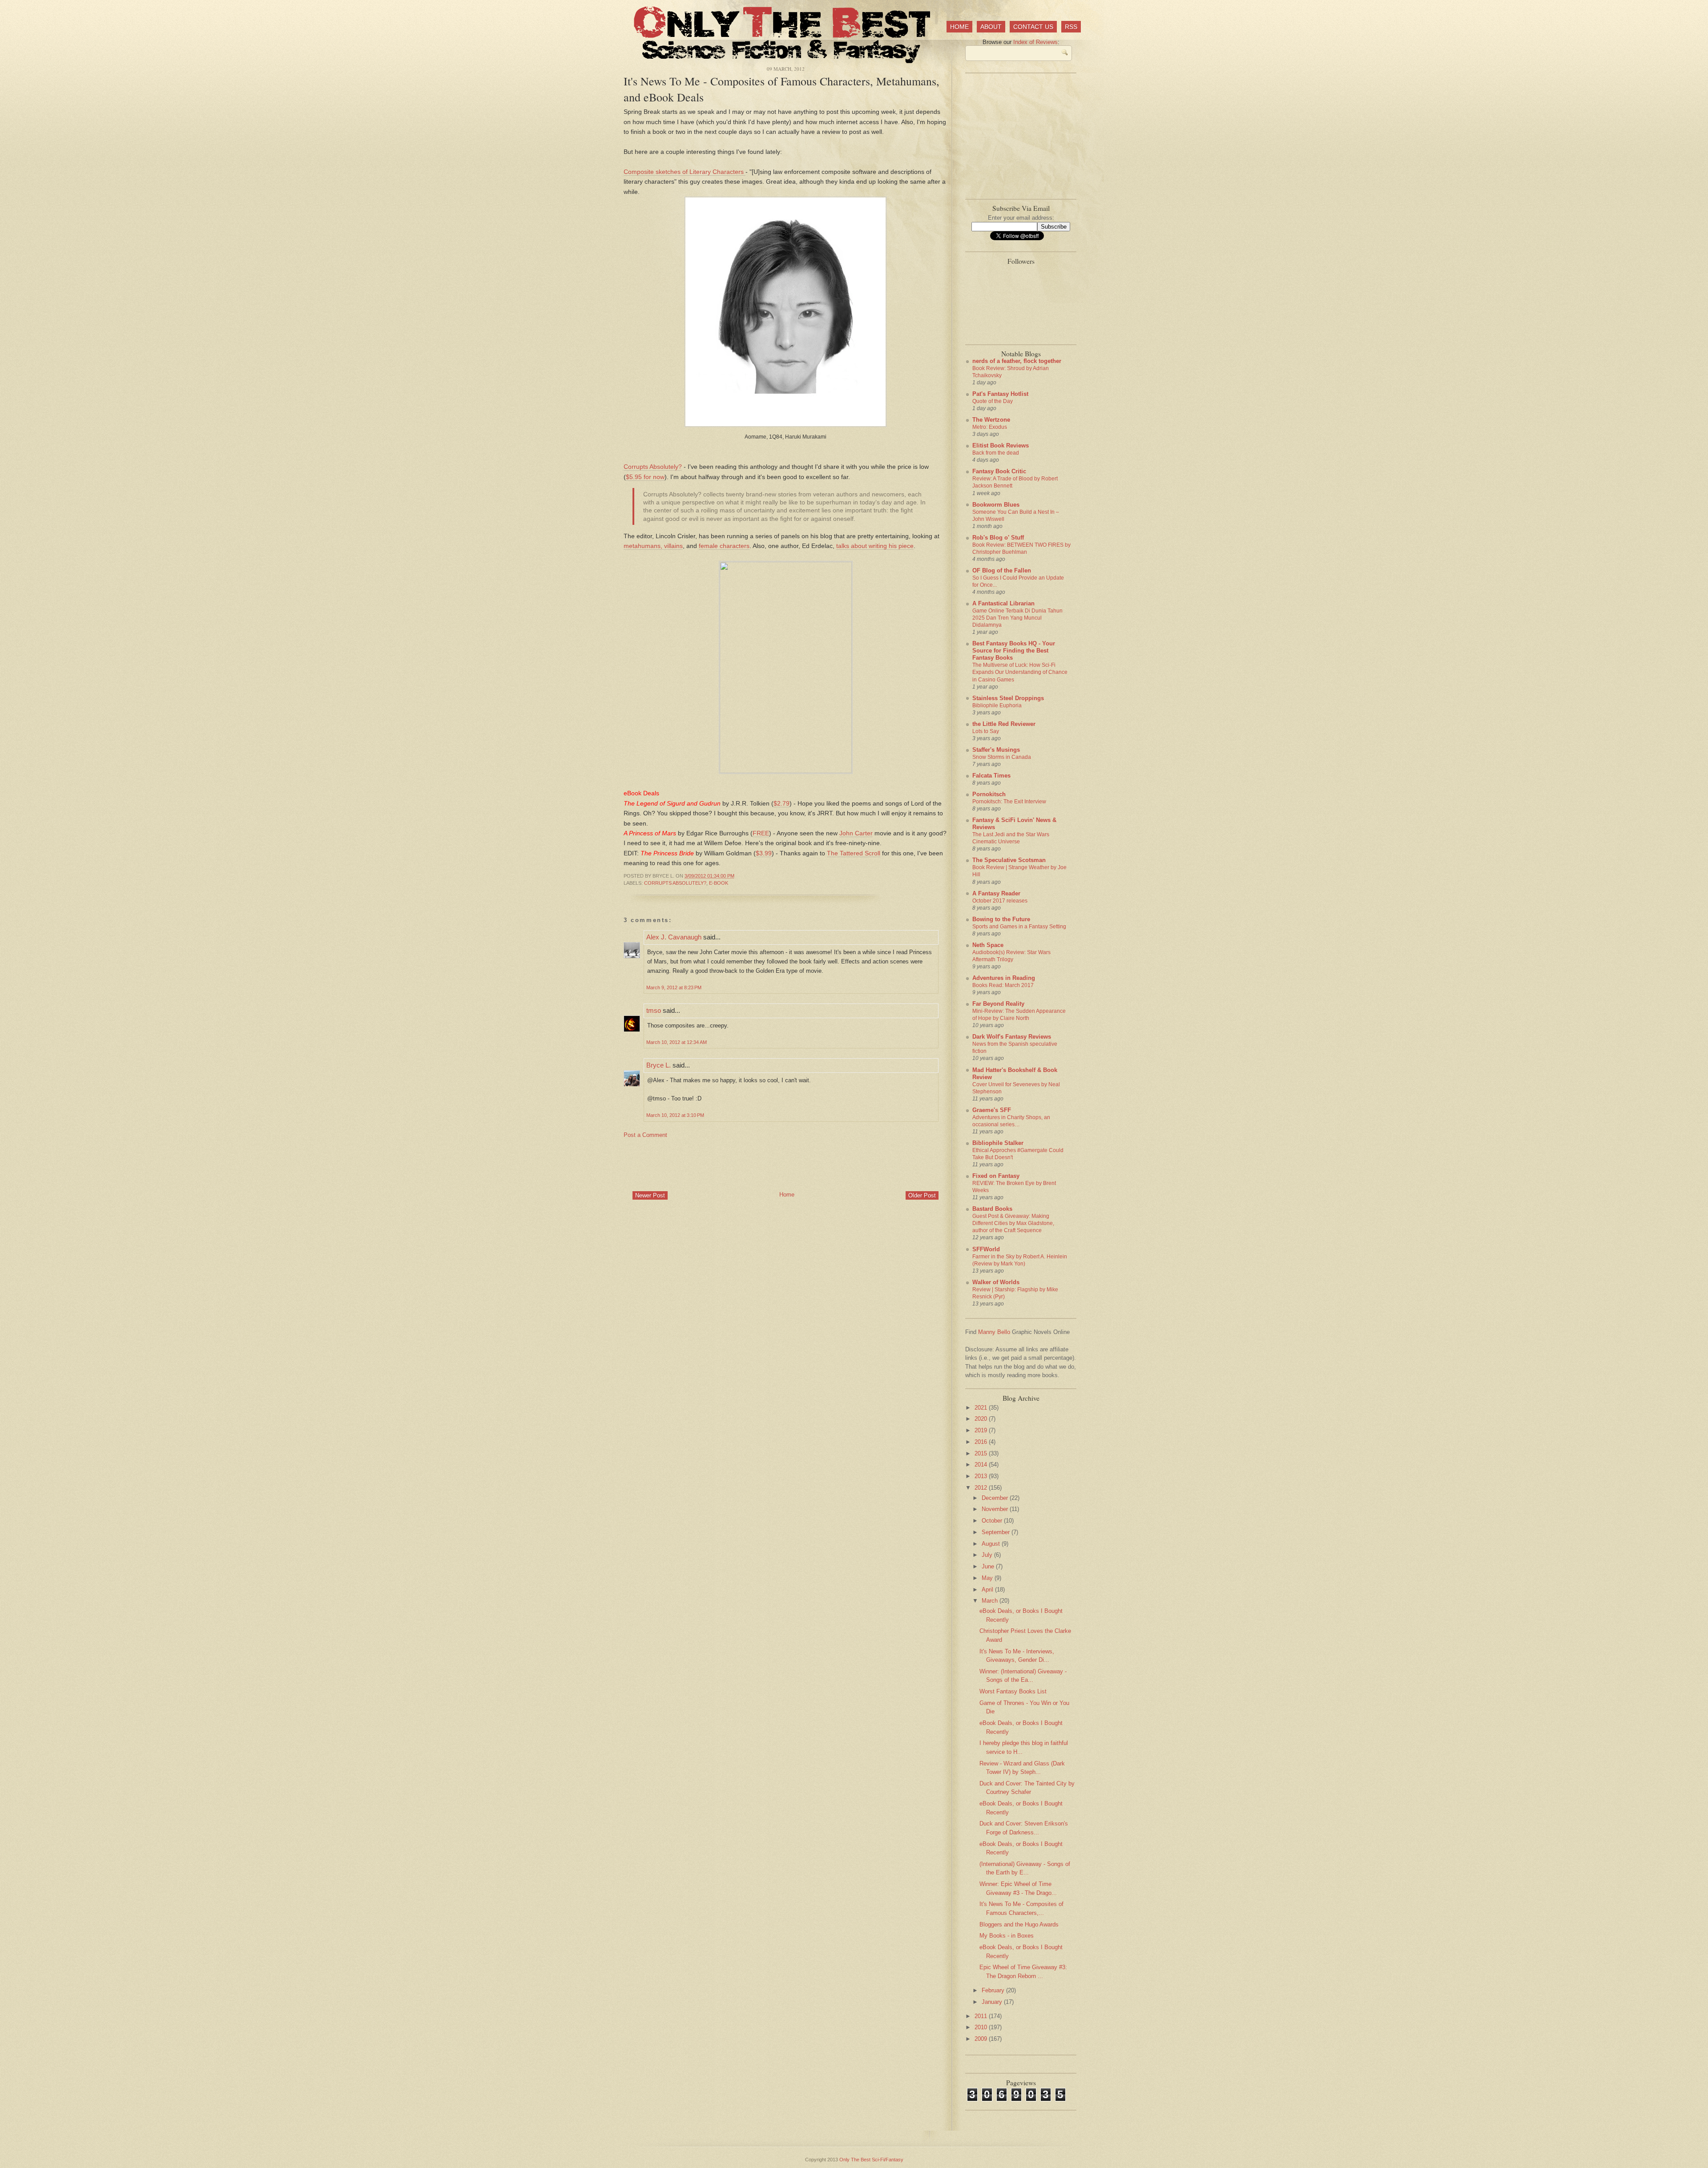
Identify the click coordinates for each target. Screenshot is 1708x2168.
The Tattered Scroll (854, 853)
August (992, 1544)
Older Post (922, 1195)
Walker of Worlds (996, 1282)
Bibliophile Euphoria (997, 705)
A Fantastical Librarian (1003, 603)
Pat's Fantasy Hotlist (1000, 394)
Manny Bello (994, 1332)
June (989, 1566)
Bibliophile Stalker (998, 1143)
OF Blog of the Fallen (1002, 570)
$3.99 (764, 853)
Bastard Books (992, 1209)
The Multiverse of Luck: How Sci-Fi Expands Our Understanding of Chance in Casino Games (1020, 672)
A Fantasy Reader (996, 893)
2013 (982, 1476)
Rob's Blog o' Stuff (998, 538)
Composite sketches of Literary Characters (685, 172)
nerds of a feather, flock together (1017, 361)
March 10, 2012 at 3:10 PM (675, 1115)
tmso (654, 1010)
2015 (982, 1453)
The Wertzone (991, 420)
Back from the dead (996, 453)
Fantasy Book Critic (999, 471)
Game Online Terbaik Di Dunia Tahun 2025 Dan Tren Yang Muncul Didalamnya (1017, 618)
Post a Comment (645, 1135)
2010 (982, 2027)
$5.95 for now (645, 477)
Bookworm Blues (996, 505)
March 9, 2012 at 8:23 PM (674, 987)
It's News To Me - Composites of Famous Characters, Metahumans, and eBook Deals (781, 89)
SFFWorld (986, 1249)
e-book (719, 883)
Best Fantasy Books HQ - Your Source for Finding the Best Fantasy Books (1014, 651)
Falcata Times (991, 776)
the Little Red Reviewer (1004, 724)
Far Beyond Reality (998, 1004)
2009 (982, 2039)
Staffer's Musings (996, 750)
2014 (982, 1465)
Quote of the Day (993, 401)
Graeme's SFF (992, 1110)
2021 (982, 1408)
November (996, 1509)
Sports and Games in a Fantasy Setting (1019, 927)
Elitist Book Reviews (1001, 445)
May (988, 1578)
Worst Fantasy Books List (1013, 1691)
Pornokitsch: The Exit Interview (1009, 802)
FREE (761, 833)
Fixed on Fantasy (996, 1176)
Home (959, 27)
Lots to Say (986, 731)
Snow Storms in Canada (1002, 757)
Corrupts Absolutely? (653, 467)
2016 (982, 1442)
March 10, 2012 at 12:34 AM (677, 1042)
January (993, 2002)
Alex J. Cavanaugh (674, 937)
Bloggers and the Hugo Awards (1019, 1924)
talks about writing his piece (875, 546)
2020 (982, 1419)
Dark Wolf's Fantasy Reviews (1012, 1037)
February (994, 1990)
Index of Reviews (1035, 42)
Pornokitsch (989, 794)
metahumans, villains (653, 546)
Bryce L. (659, 1065)
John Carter (856, 833)
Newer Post (650, 1195)
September (997, 1532)
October (993, 1521)
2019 (982, 1430)
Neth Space (988, 945)
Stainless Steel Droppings (1008, 698)
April (988, 1590)
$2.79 (781, 803)
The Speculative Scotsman (1009, 860)
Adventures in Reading (1004, 978)
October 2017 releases (1000, 901)
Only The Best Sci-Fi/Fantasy (871, 2160)
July (988, 1555)
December (996, 1498)
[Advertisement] (786, 1164)
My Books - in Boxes (1007, 1936)
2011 (982, 2016)
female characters (724, 546)
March (991, 1601)
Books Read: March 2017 (1003, 985)
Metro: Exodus (990, 427)
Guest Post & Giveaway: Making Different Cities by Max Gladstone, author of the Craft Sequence (1013, 1223)
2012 (982, 1488)
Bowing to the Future (1001, 919)
